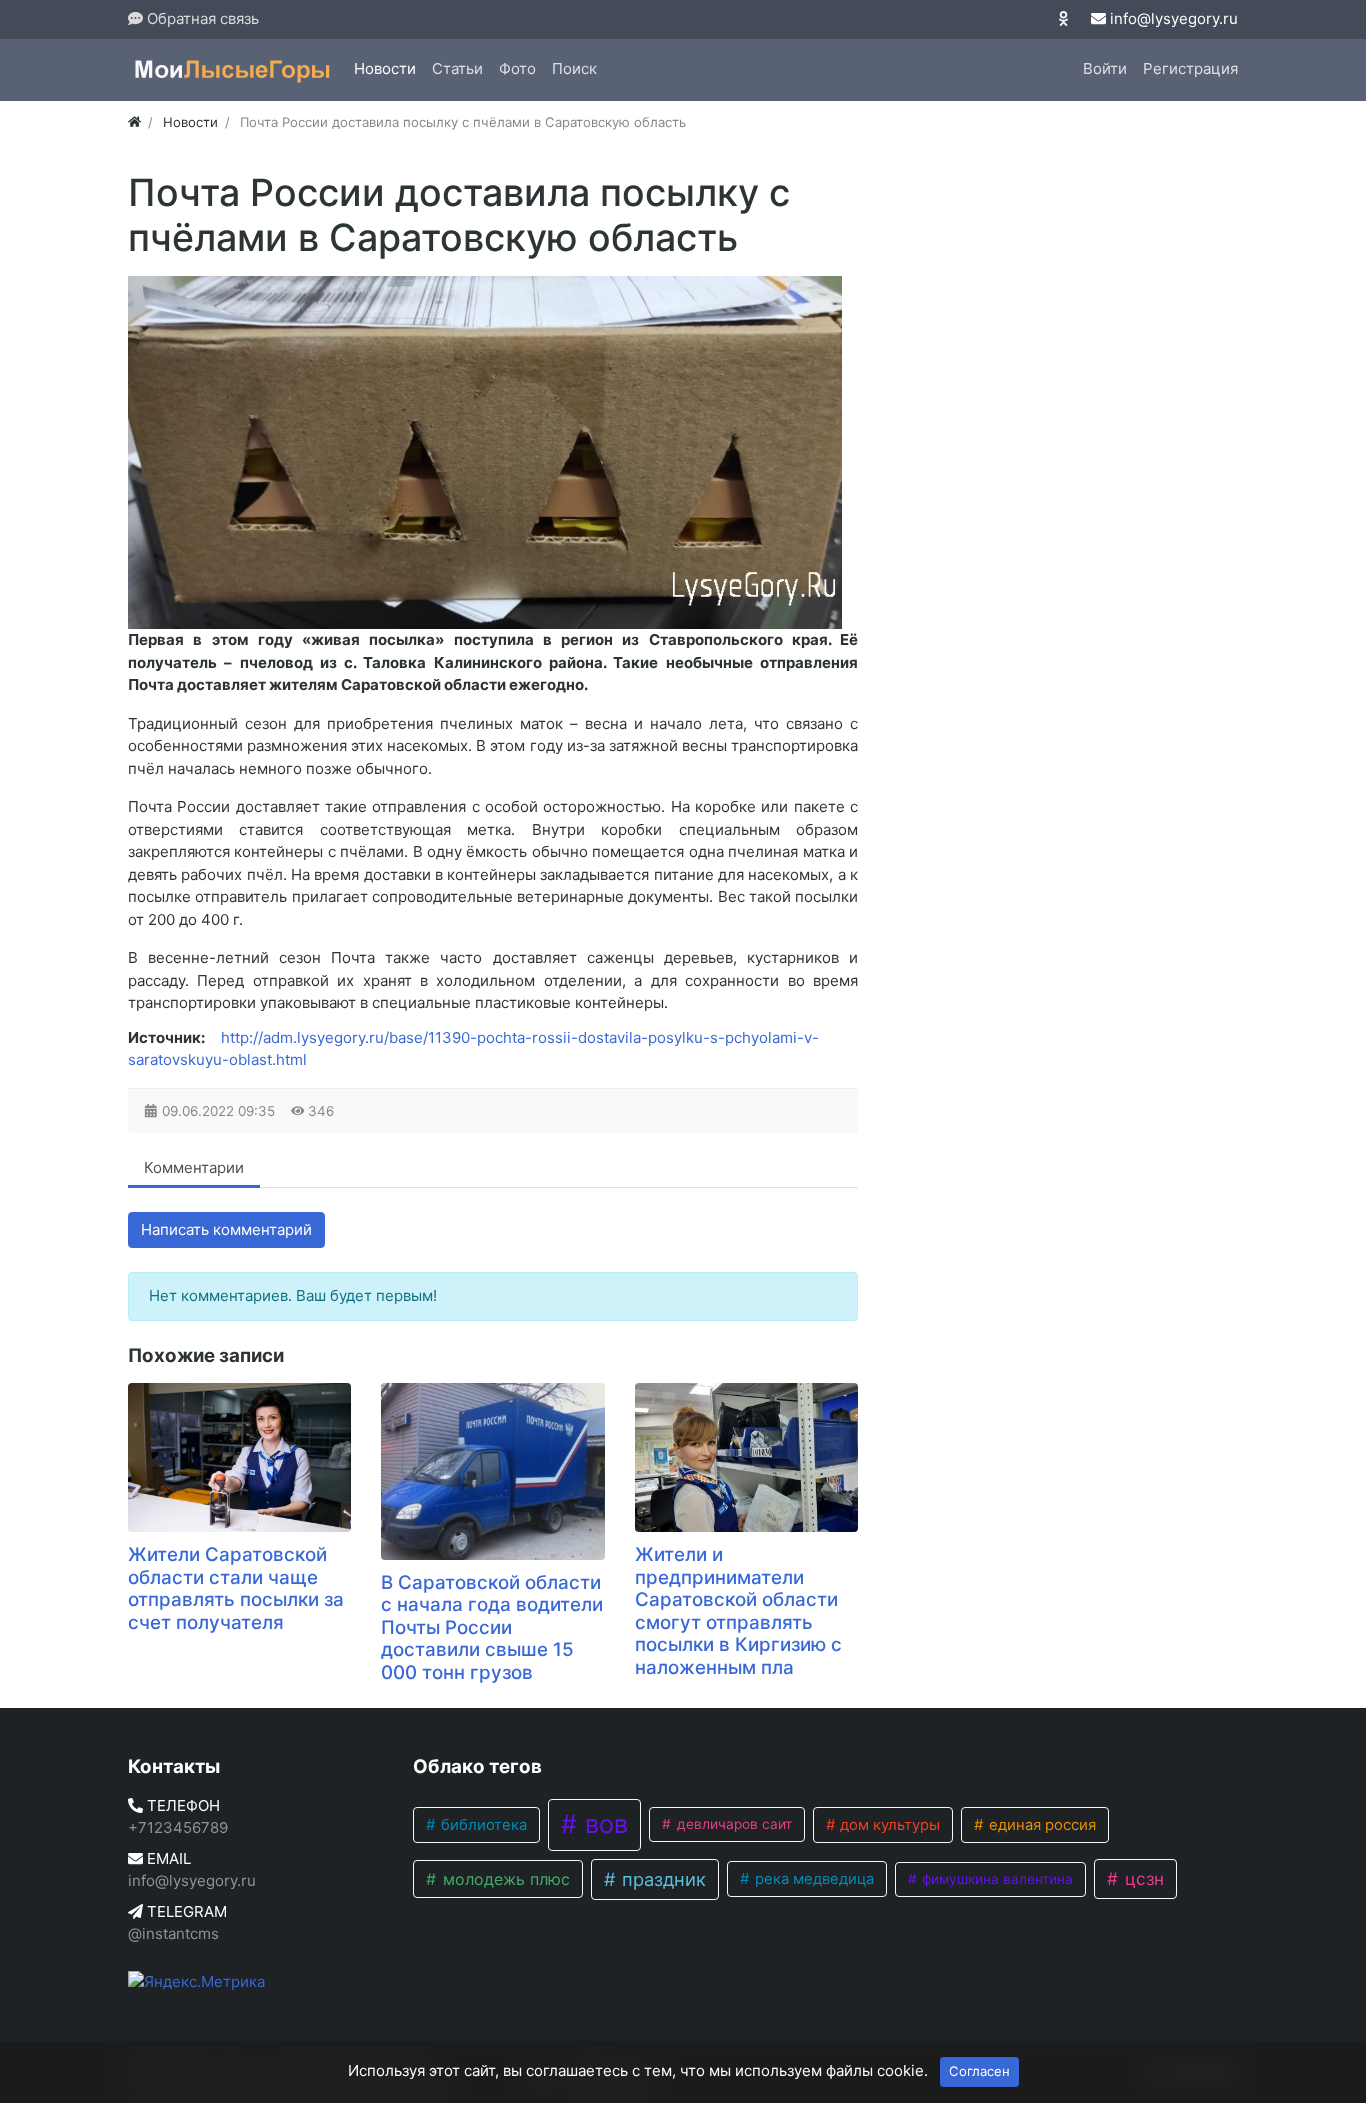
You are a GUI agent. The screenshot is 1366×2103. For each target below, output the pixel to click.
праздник (661, 1879)
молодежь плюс (504, 1879)
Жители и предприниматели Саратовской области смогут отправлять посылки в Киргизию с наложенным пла (738, 1611)
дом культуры (888, 1825)
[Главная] (134, 122)
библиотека (482, 1825)
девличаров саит (732, 1824)
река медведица (812, 1879)
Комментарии (194, 1167)
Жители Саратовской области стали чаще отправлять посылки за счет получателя (236, 1588)
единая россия (1040, 1825)
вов (603, 1824)
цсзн (1142, 1878)
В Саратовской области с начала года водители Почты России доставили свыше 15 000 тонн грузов (492, 1627)
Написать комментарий (226, 1229)
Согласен (979, 2071)
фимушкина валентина (995, 1879)
